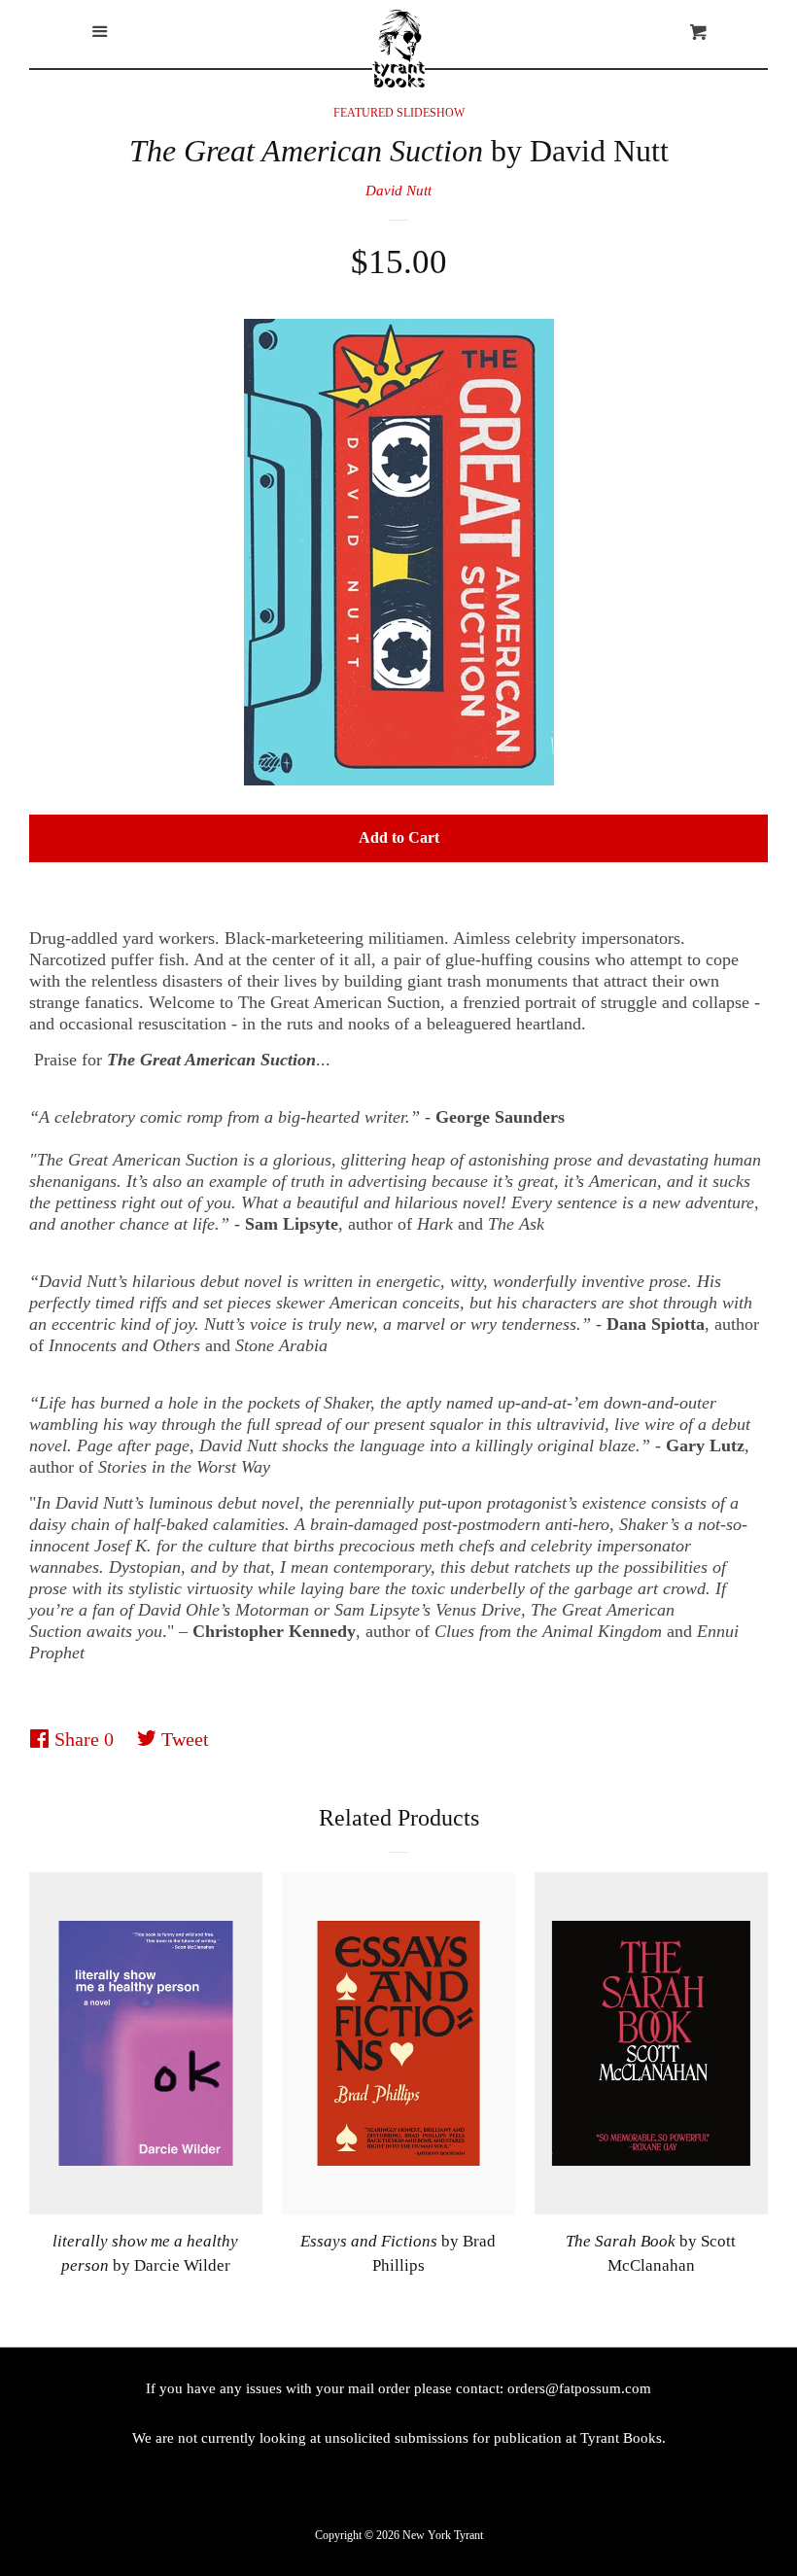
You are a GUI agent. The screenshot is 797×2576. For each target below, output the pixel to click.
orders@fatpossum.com (579, 2388)
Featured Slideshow (399, 113)
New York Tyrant (443, 2535)
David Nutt (398, 191)
